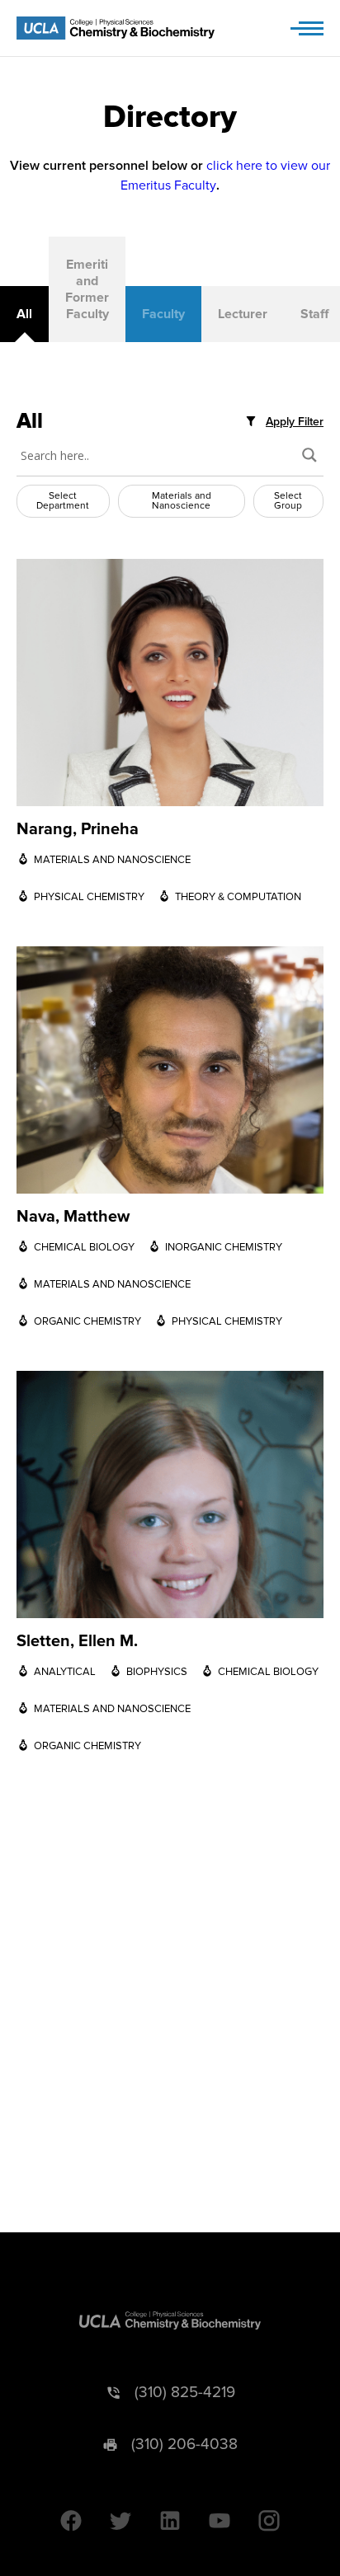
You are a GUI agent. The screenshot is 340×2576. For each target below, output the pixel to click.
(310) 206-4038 (184, 2445)
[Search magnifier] (309, 455)
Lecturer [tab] (243, 314)
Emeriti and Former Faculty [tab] (87, 289)
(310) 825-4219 (185, 2393)
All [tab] (24, 314)
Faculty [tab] (163, 314)
